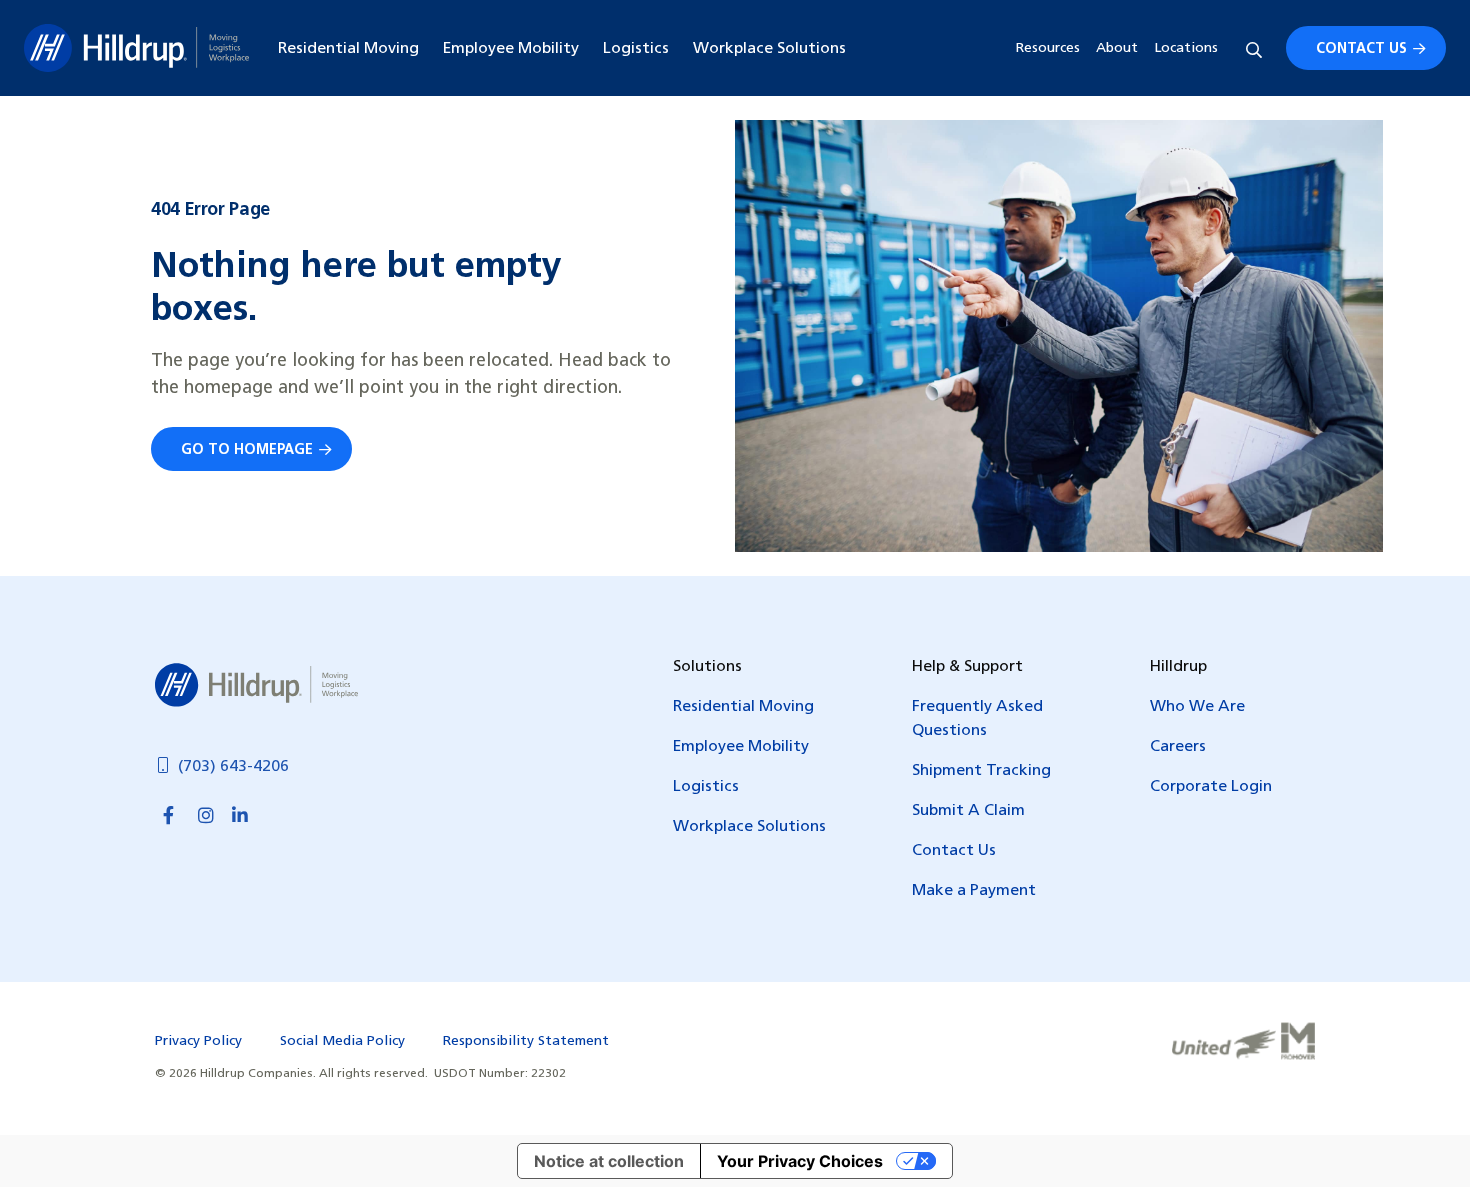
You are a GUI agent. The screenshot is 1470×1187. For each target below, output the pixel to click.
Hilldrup (136, 48)
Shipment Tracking (981, 771)
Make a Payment (974, 891)
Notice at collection (609, 1161)
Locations (1186, 48)
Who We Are (1197, 707)
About (1117, 48)
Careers (1178, 747)
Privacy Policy (198, 1041)
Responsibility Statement (526, 1041)
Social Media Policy (342, 1041)
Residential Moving (348, 49)
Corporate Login (1211, 787)
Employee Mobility (511, 49)
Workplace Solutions (769, 49)
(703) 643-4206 (233, 767)
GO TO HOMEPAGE (247, 450)
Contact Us (1361, 49)
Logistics (636, 49)
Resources (1048, 48)
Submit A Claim (968, 811)
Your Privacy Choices (800, 1161)
